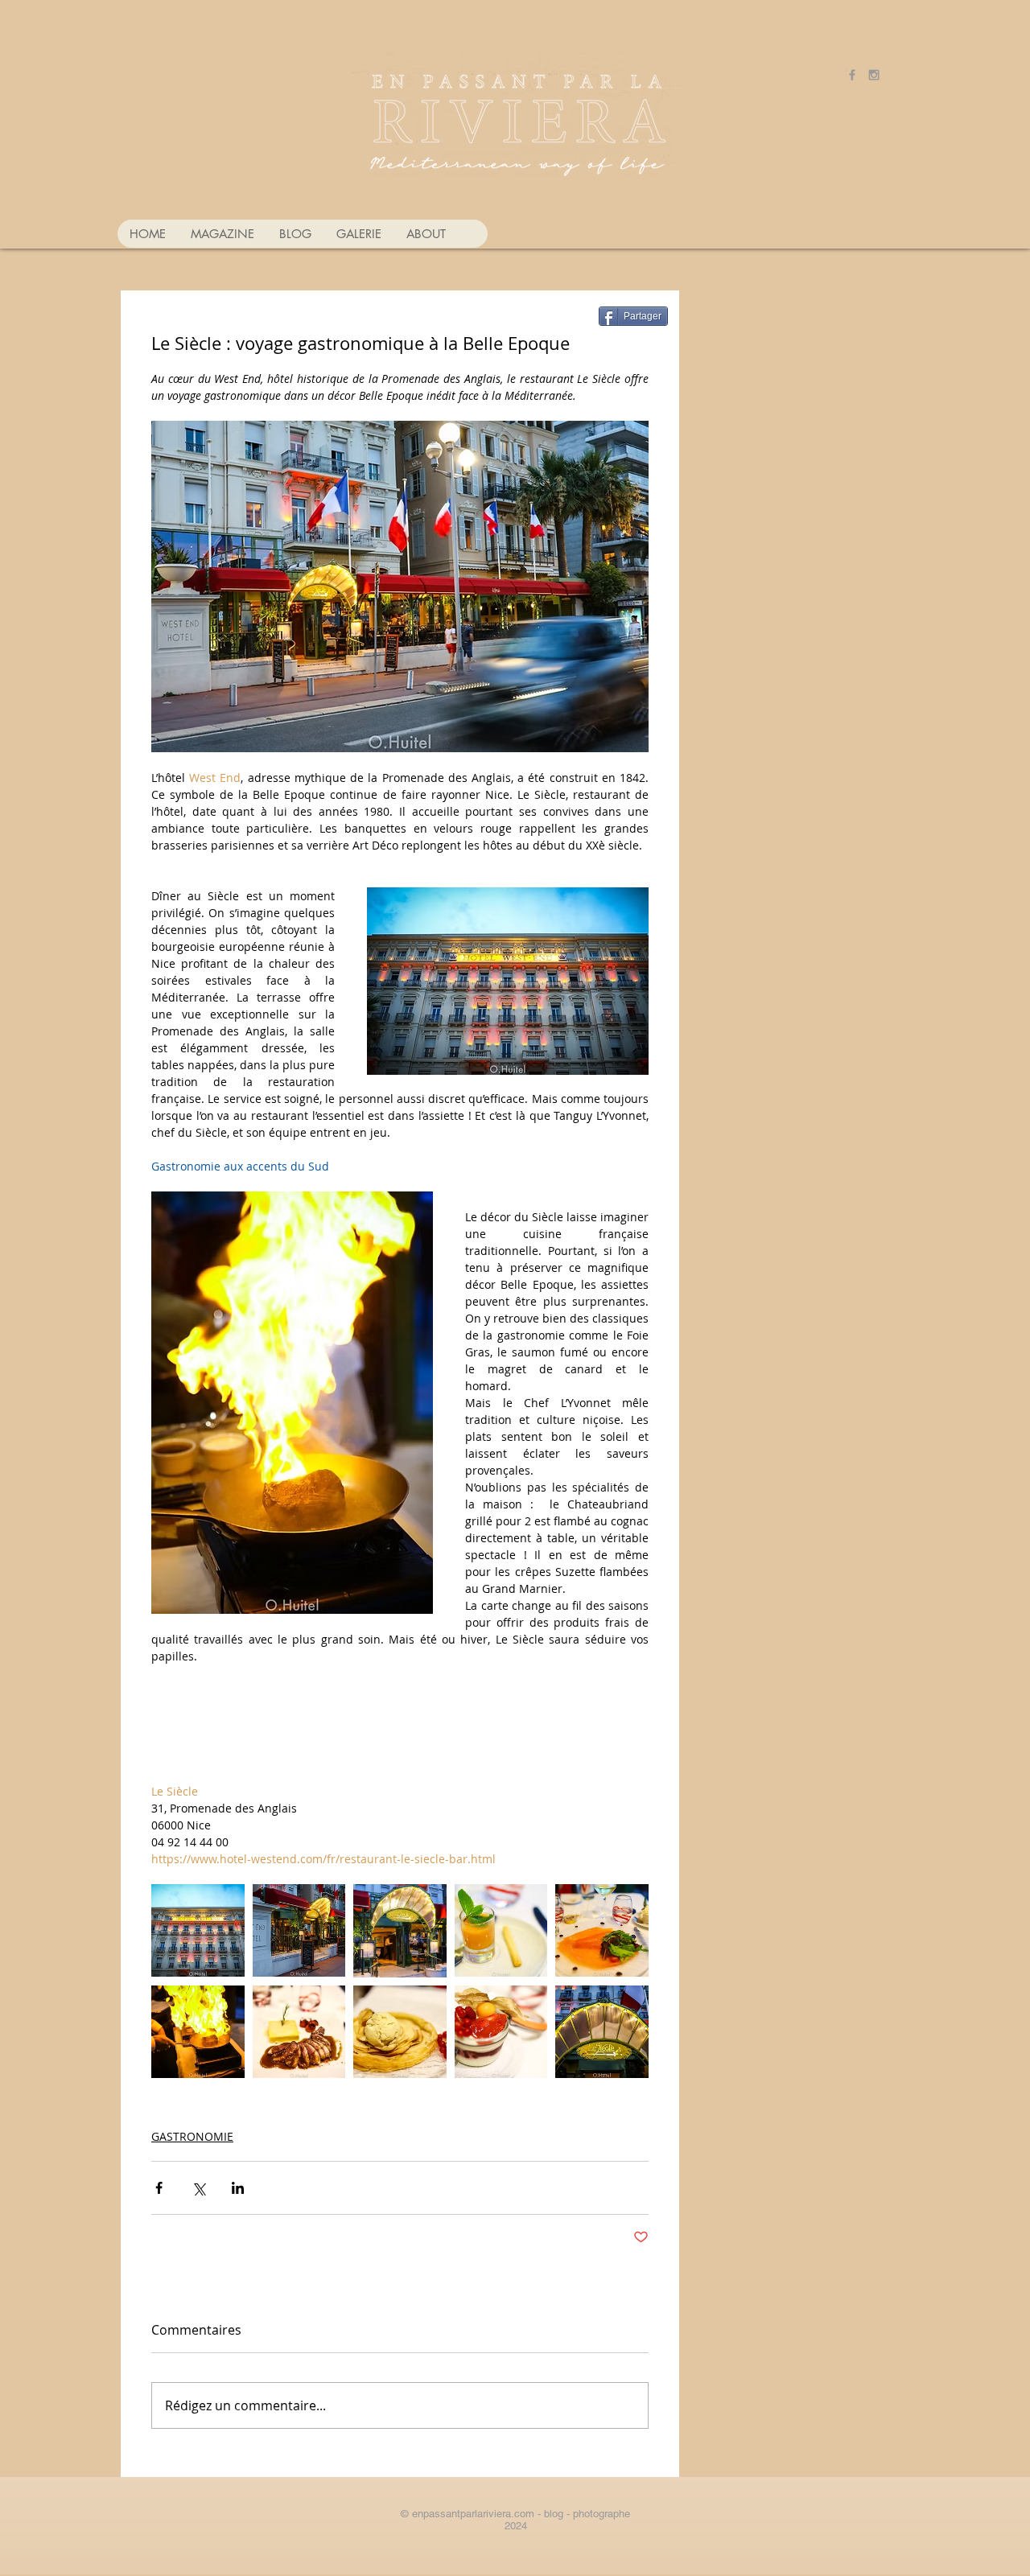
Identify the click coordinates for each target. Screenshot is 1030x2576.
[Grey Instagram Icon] (874, 75)
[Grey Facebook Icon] (852, 75)
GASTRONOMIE (192, 2136)
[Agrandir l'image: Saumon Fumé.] (602, 1931)
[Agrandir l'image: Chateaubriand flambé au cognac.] (198, 2032)
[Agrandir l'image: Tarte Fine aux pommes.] (400, 2032)
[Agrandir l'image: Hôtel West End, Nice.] (198, 1931)
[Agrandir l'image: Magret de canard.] (299, 2032)
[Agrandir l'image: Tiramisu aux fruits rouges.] (501, 2032)
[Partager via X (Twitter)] (198, 2188)
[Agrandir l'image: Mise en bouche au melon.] (501, 1931)
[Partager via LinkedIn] (238, 2188)
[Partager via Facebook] (159, 2188)
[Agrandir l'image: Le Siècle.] (299, 1931)
